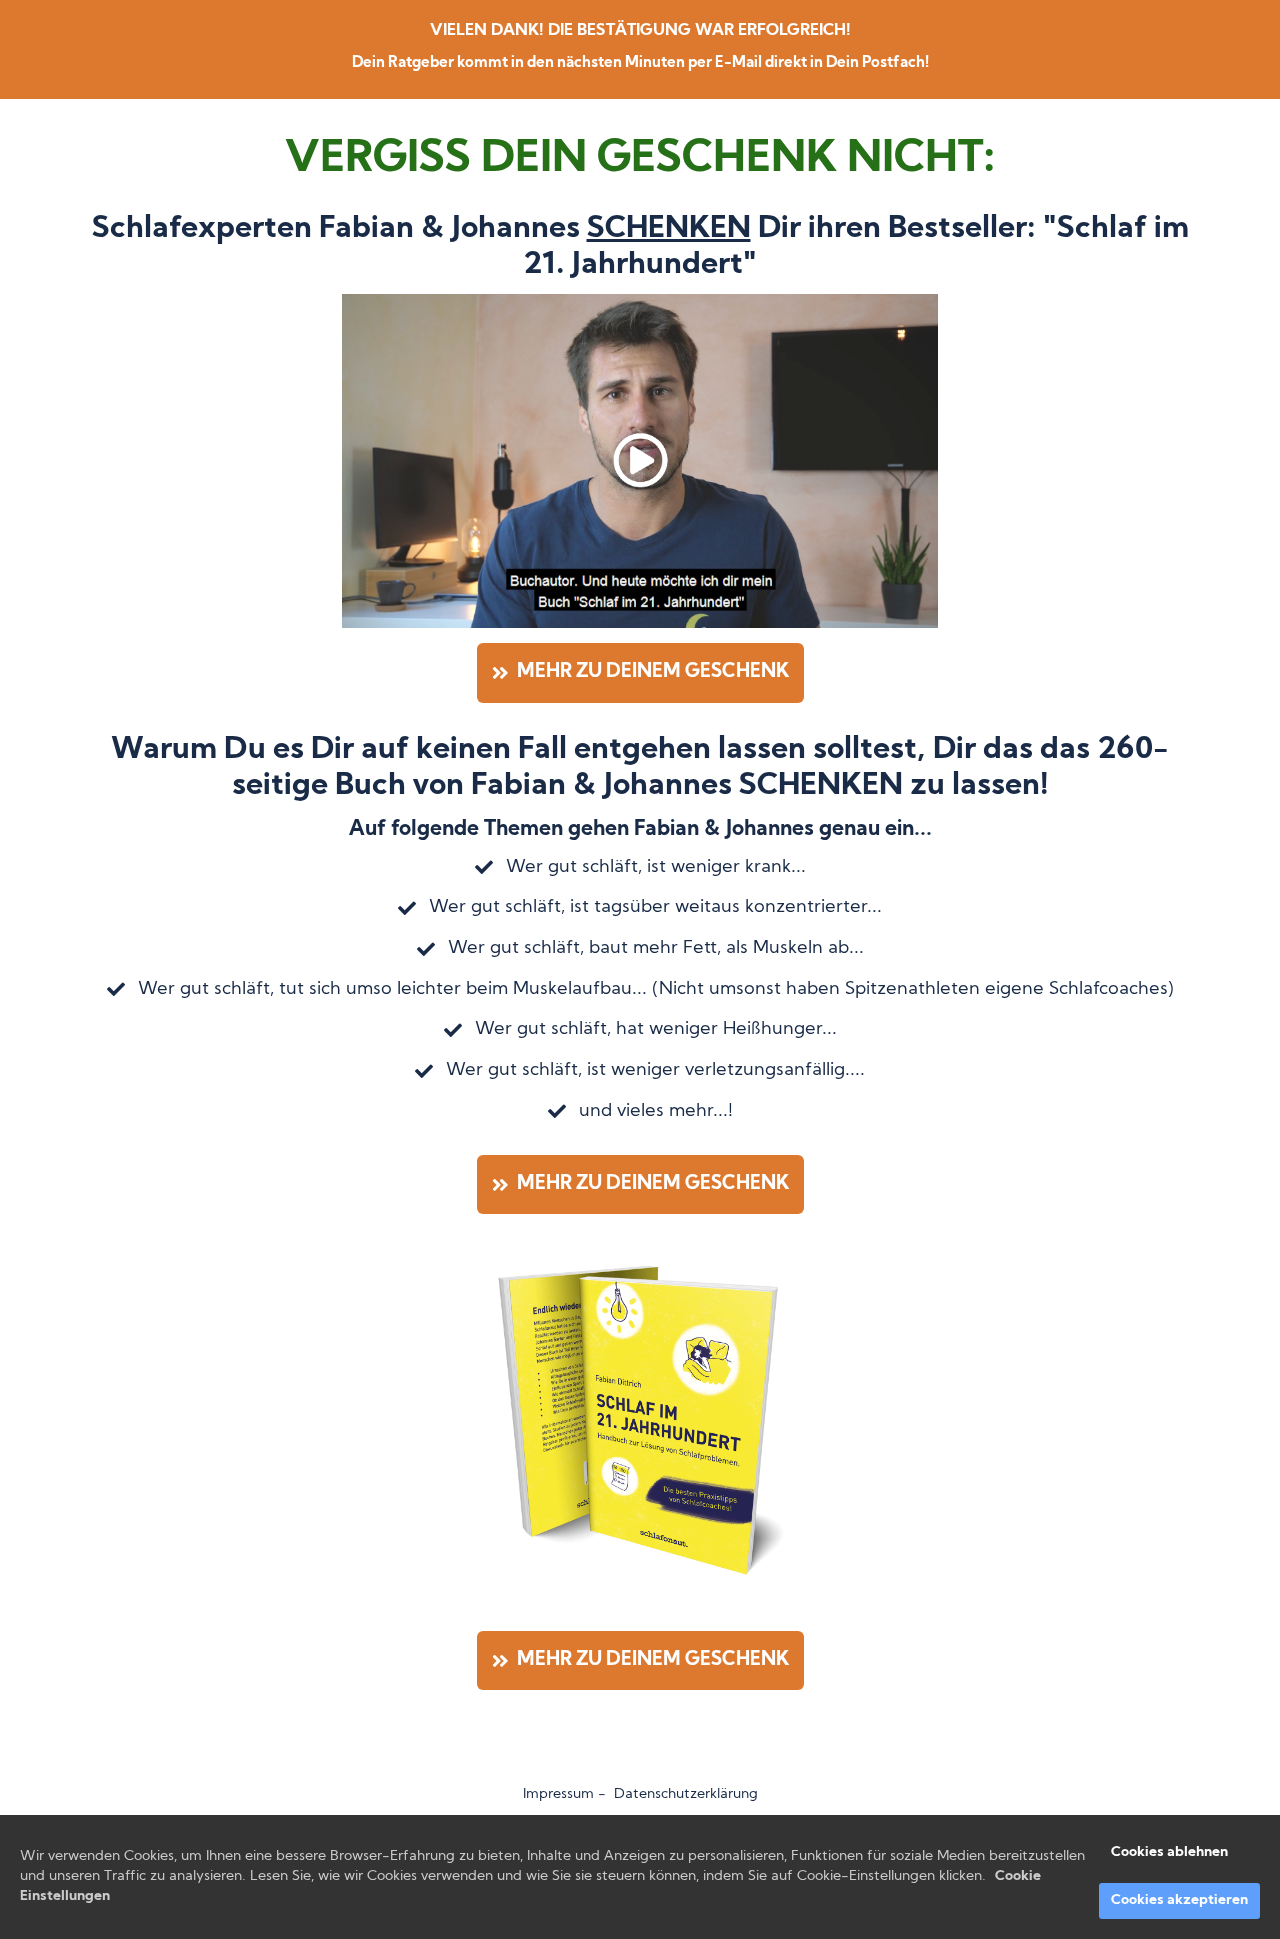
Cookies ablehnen (1169, 1852)
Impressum (558, 1794)
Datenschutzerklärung (686, 1794)
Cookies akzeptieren (1179, 1900)
